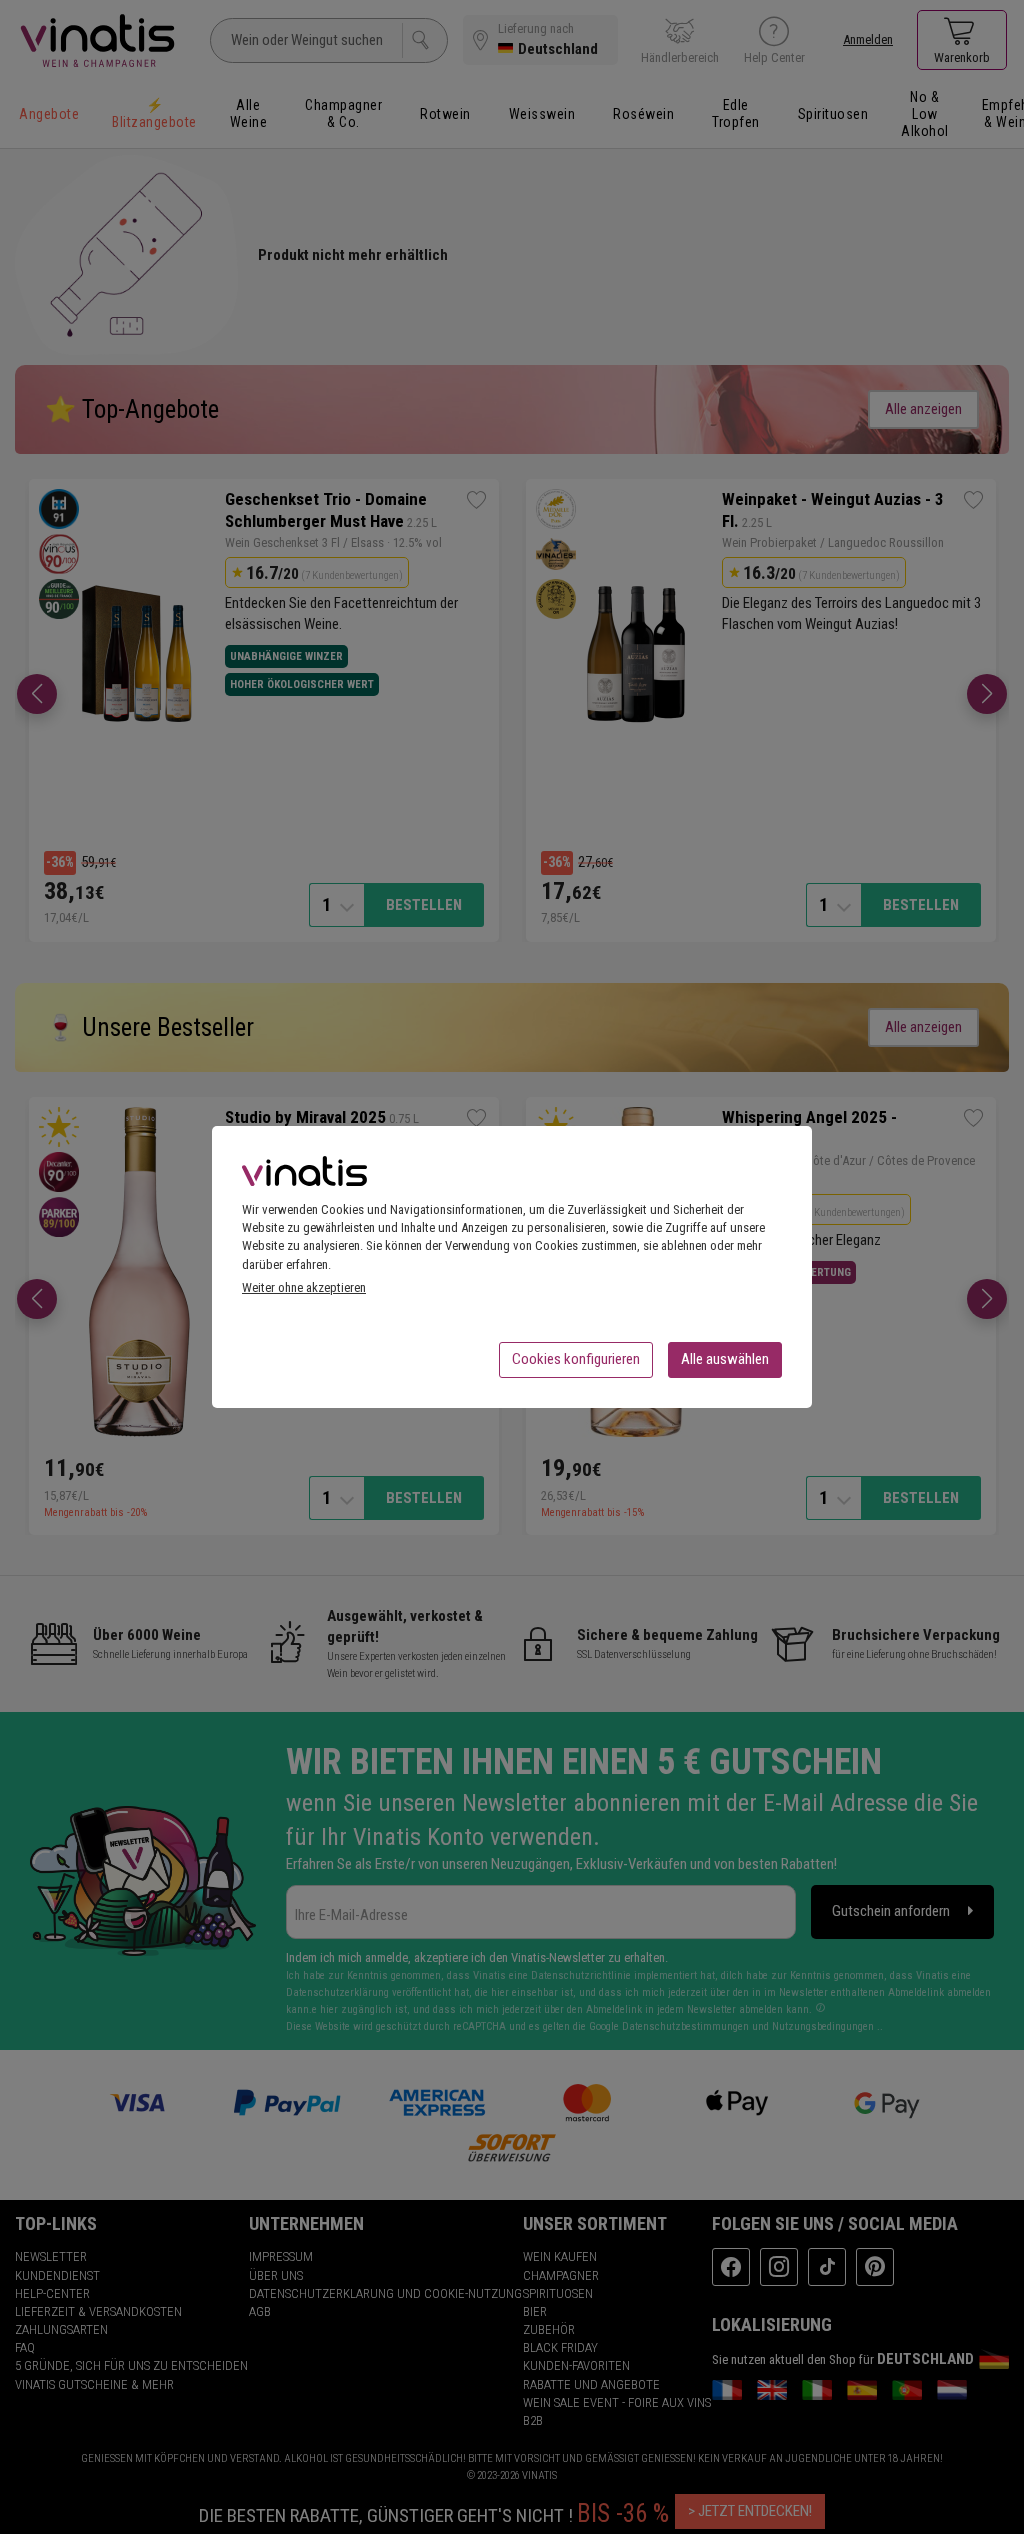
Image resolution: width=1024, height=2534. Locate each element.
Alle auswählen (725, 1359)
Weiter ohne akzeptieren (304, 1287)
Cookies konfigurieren (576, 1359)
